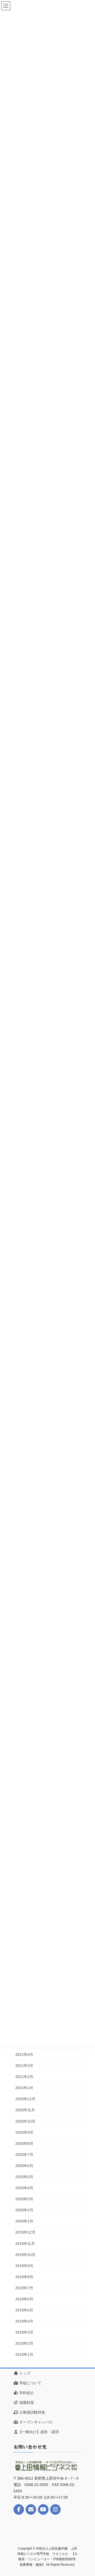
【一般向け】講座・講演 (39, 2432)
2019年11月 (25, 2244)
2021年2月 (24, 2077)
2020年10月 (25, 2121)
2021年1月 (24, 2088)
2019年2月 (24, 2343)
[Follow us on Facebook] (19, 2509)
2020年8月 (24, 2143)
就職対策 (26, 2403)
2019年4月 (24, 2321)
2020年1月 (24, 2221)
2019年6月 (24, 2299)
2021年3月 (24, 2066)
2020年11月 (25, 2110)
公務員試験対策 (32, 2412)
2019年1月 (24, 2354)
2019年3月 (24, 2332)
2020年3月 (24, 2199)
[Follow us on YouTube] (43, 2509)
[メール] (31, 2509)
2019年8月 (24, 2277)
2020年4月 (24, 2188)
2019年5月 (24, 2310)
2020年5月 (24, 2177)
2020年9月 (24, 2132)
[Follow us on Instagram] (55, 2509)
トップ (24, 2373)
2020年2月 (24, 2210)
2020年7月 (24, 2155)
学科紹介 (26, 2393)
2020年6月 (24, 2166)
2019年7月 (24, 2288)
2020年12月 (25, 2099)
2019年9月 (24, 2266)
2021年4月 (24, 2055)
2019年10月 (25, 2255)
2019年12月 (25, 2232)
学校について (30, 2383)
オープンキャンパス (35, 2422)
